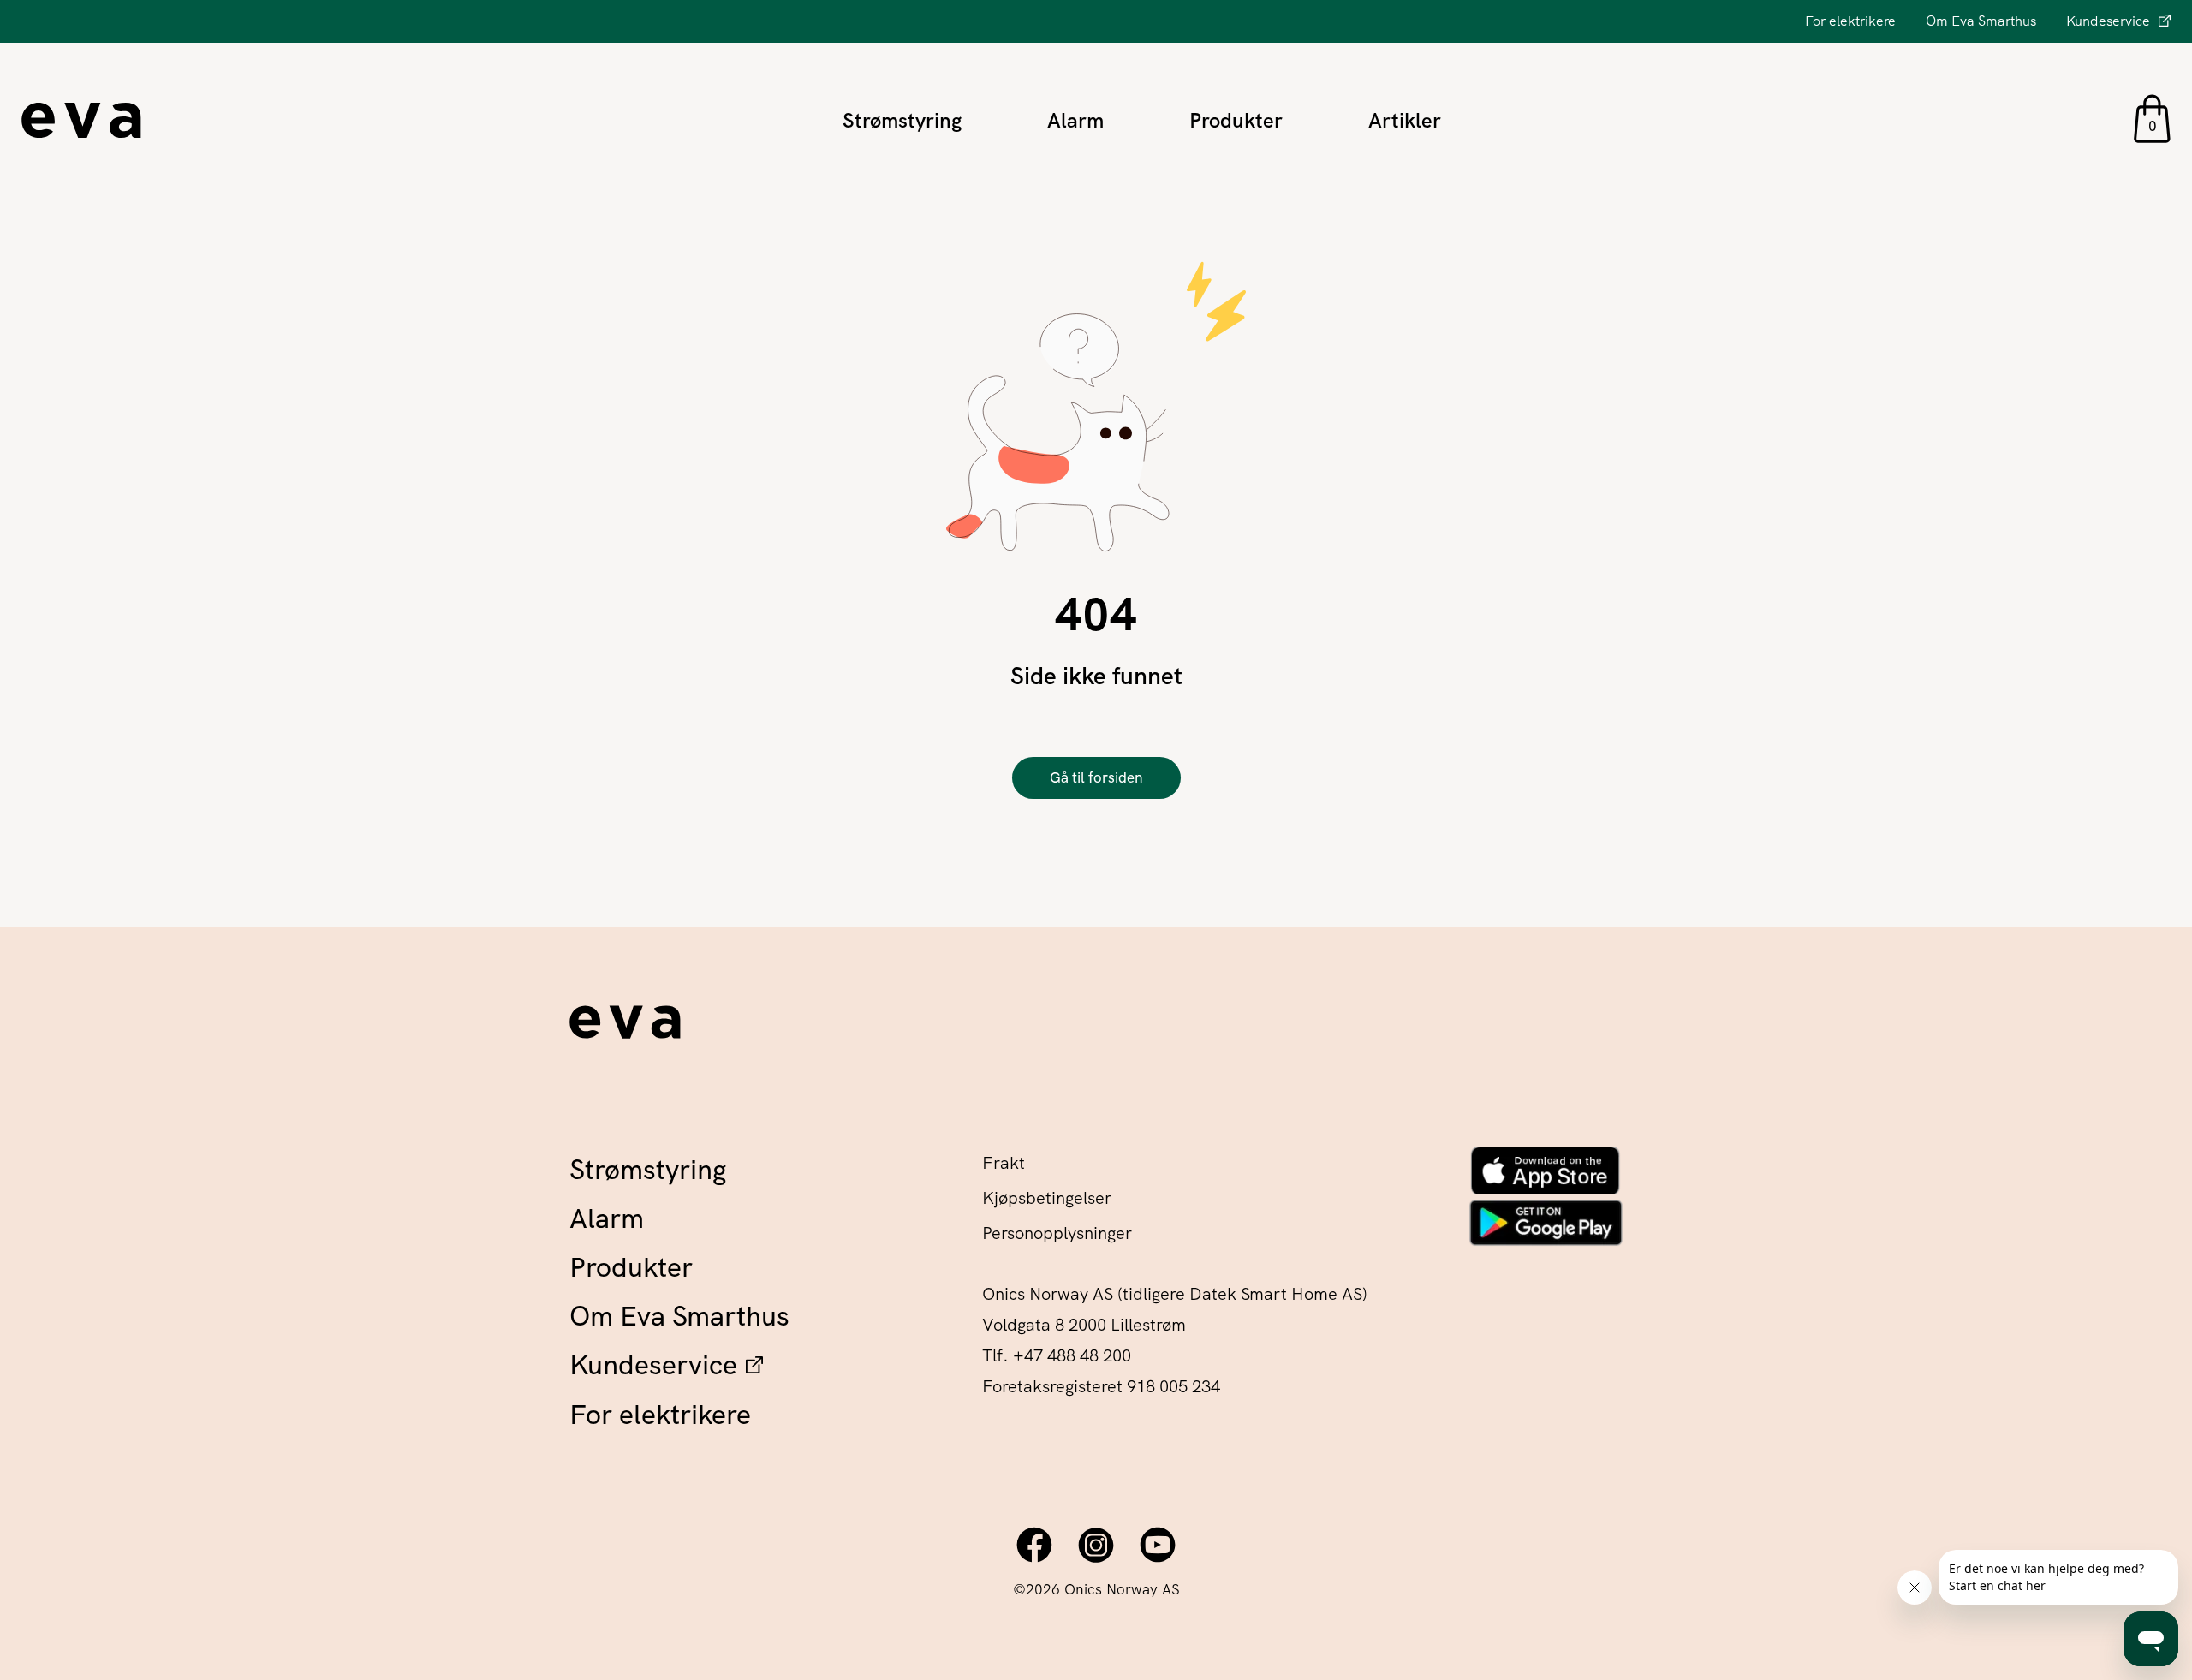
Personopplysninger (1057, 1233)
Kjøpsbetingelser (1047, 1198)
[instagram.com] (1096, 1545)
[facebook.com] (1034, 1545)
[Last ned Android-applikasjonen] (1546, 1222)
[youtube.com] (1158, 1545)
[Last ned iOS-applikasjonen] (1546, 1171)
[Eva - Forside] (625, 1027)
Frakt (1004, 1163)
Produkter (1236, 120)
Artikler (1405, 120)
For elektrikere (1850, 21)
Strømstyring (902, 120)
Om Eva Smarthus (1981, 21)
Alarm (1075, 120)
